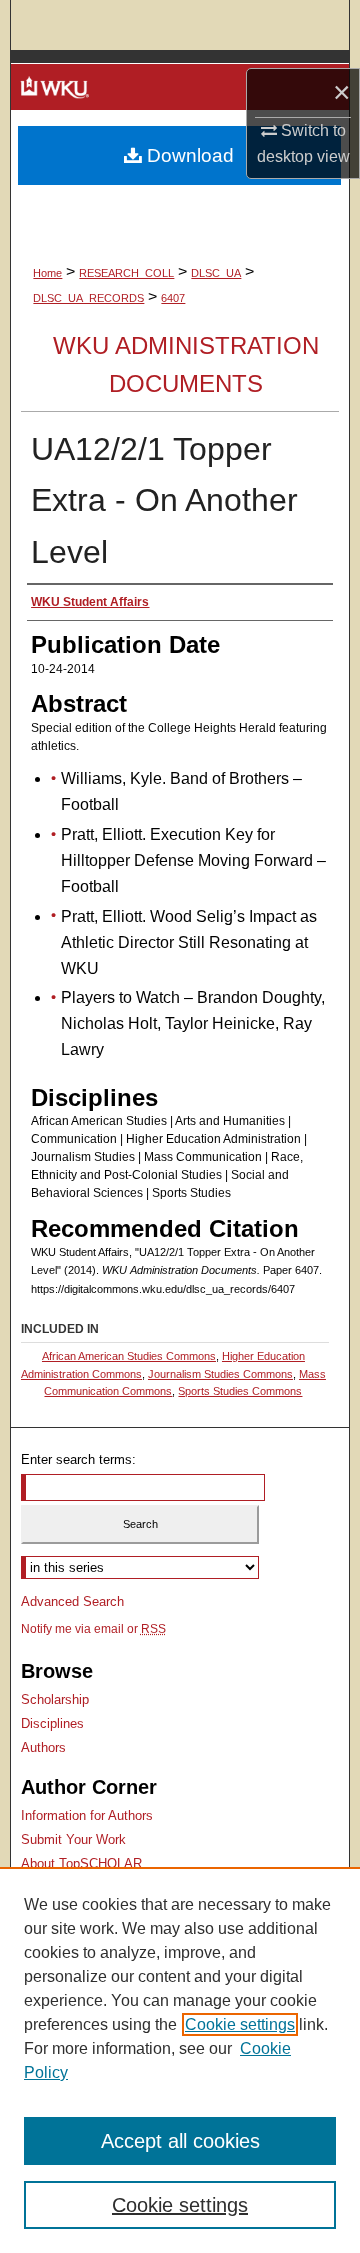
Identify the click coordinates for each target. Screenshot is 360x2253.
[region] (180, 2060)
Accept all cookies (180, 2141)
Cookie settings (240, 2024)
